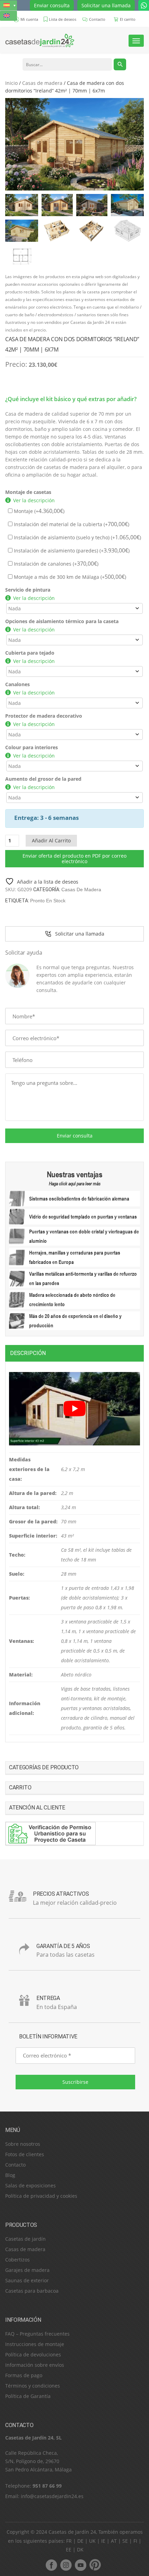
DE (80, 2541)
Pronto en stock (48, 901)
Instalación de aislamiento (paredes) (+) (71, 551)
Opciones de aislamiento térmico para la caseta (62, 621)
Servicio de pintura (28, 590)
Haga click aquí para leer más (75, 1184)
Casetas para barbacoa (32, 2291)
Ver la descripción (34, 500)
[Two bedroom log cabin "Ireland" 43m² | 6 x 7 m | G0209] (74, 144)
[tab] (74, 1353)
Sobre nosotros (23, 2144)
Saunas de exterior (27, 2280)
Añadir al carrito (51, 840)
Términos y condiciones (33, 2386)
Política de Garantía (28, 2396)
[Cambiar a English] (8, 16)
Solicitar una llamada (106, 5)
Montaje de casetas (28, 492)
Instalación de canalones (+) (55, 564)
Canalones (17, 684)
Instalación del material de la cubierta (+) (71, 524)
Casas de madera (42, 83)
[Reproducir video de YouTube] (74, 1409)
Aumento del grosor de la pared (43, 779)
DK (80, 2550)
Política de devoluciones (33, 2354)
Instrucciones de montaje (35, 2344)
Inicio (11, 83)
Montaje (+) (38, 511)
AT (114, 2541)
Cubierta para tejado (30, 653)
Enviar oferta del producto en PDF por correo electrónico (74, 858)
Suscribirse (75, 2082)
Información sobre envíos (35, 2365)
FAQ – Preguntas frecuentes (37, 2334)
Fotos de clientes (25, 2154)
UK (92, 2541)
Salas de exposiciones (30, 2185)
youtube (80, 2565)
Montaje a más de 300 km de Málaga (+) (69, 577)
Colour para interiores (32, 747)
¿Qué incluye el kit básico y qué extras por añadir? (71, 399)
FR (69, 2541)
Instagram (66, 2565)
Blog (10, 2175)
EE (69, 2550)
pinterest (95, 2565)
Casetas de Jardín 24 (72, 2532)
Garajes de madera (27, 2270)
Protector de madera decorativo (44, 716)
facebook (51, 2565)
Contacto (15, 2165)
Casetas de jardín (25, 2239)
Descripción (28, 1353)
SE (125, 2541)
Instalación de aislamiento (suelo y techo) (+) (77, 537)
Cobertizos (17, 2260)
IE (103, 2541)
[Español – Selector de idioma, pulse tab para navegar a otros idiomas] (8, 5)
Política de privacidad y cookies (41, 2196)
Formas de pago (24, 2375)
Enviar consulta (52, 5)
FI (135, 2541)
